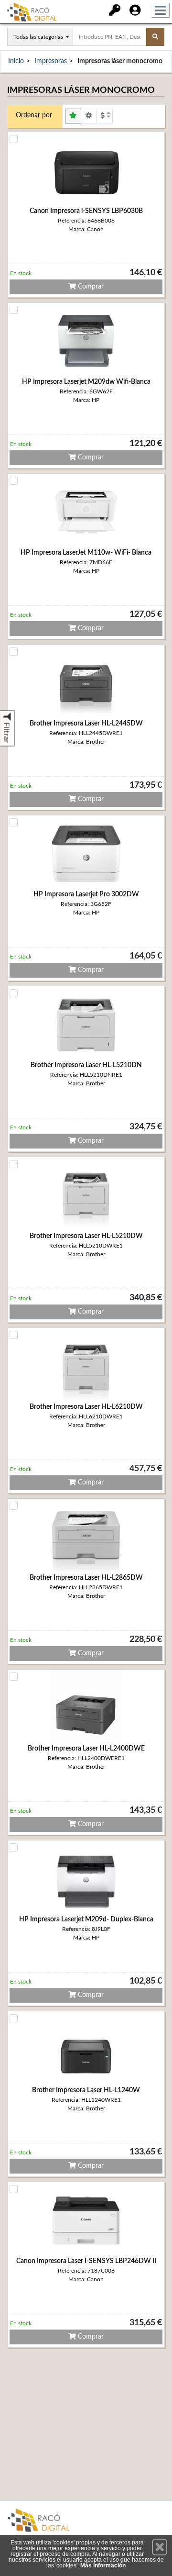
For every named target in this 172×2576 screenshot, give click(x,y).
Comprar (90, 287)
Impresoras (51, 61)
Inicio (16, 61)
